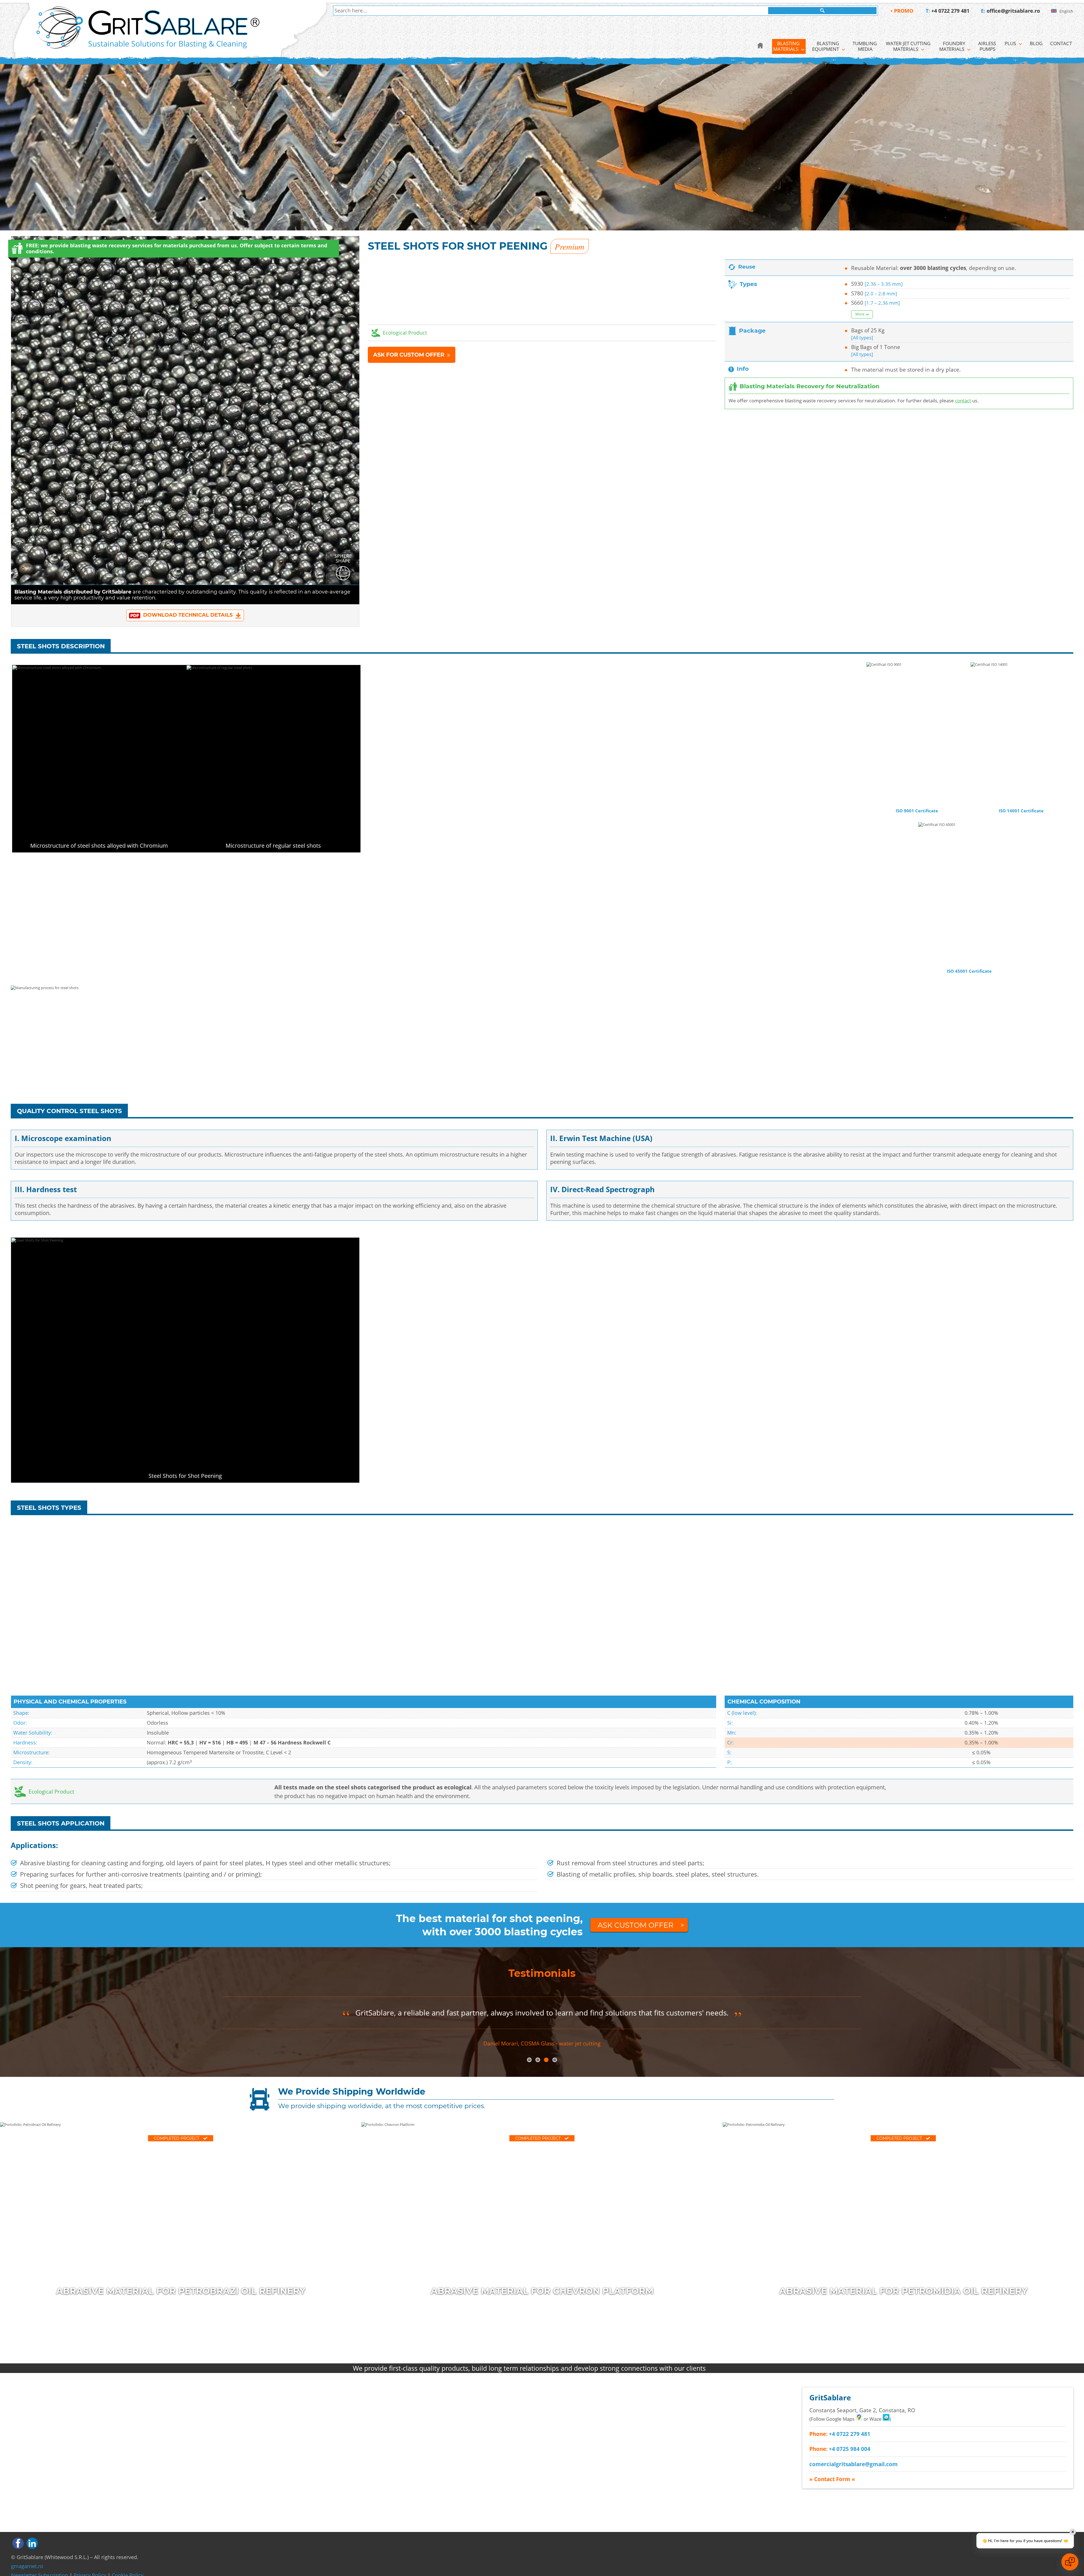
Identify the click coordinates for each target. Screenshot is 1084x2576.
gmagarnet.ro (27, 2566)
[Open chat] (1070, 2562)
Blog (1036, 43)
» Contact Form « (832, 2479)
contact (963, 401)
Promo (904, 11)
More (860, 314)
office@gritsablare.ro (1013, 11)
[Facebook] (18, 2543)
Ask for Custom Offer (409, 355)
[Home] (760, 46)
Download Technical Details (188, 615)
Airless (988, 46)
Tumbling (865, 46)
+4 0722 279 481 (950, 11)
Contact (1061, 43)
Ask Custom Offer (636, 1925)
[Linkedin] (32, 2543)
